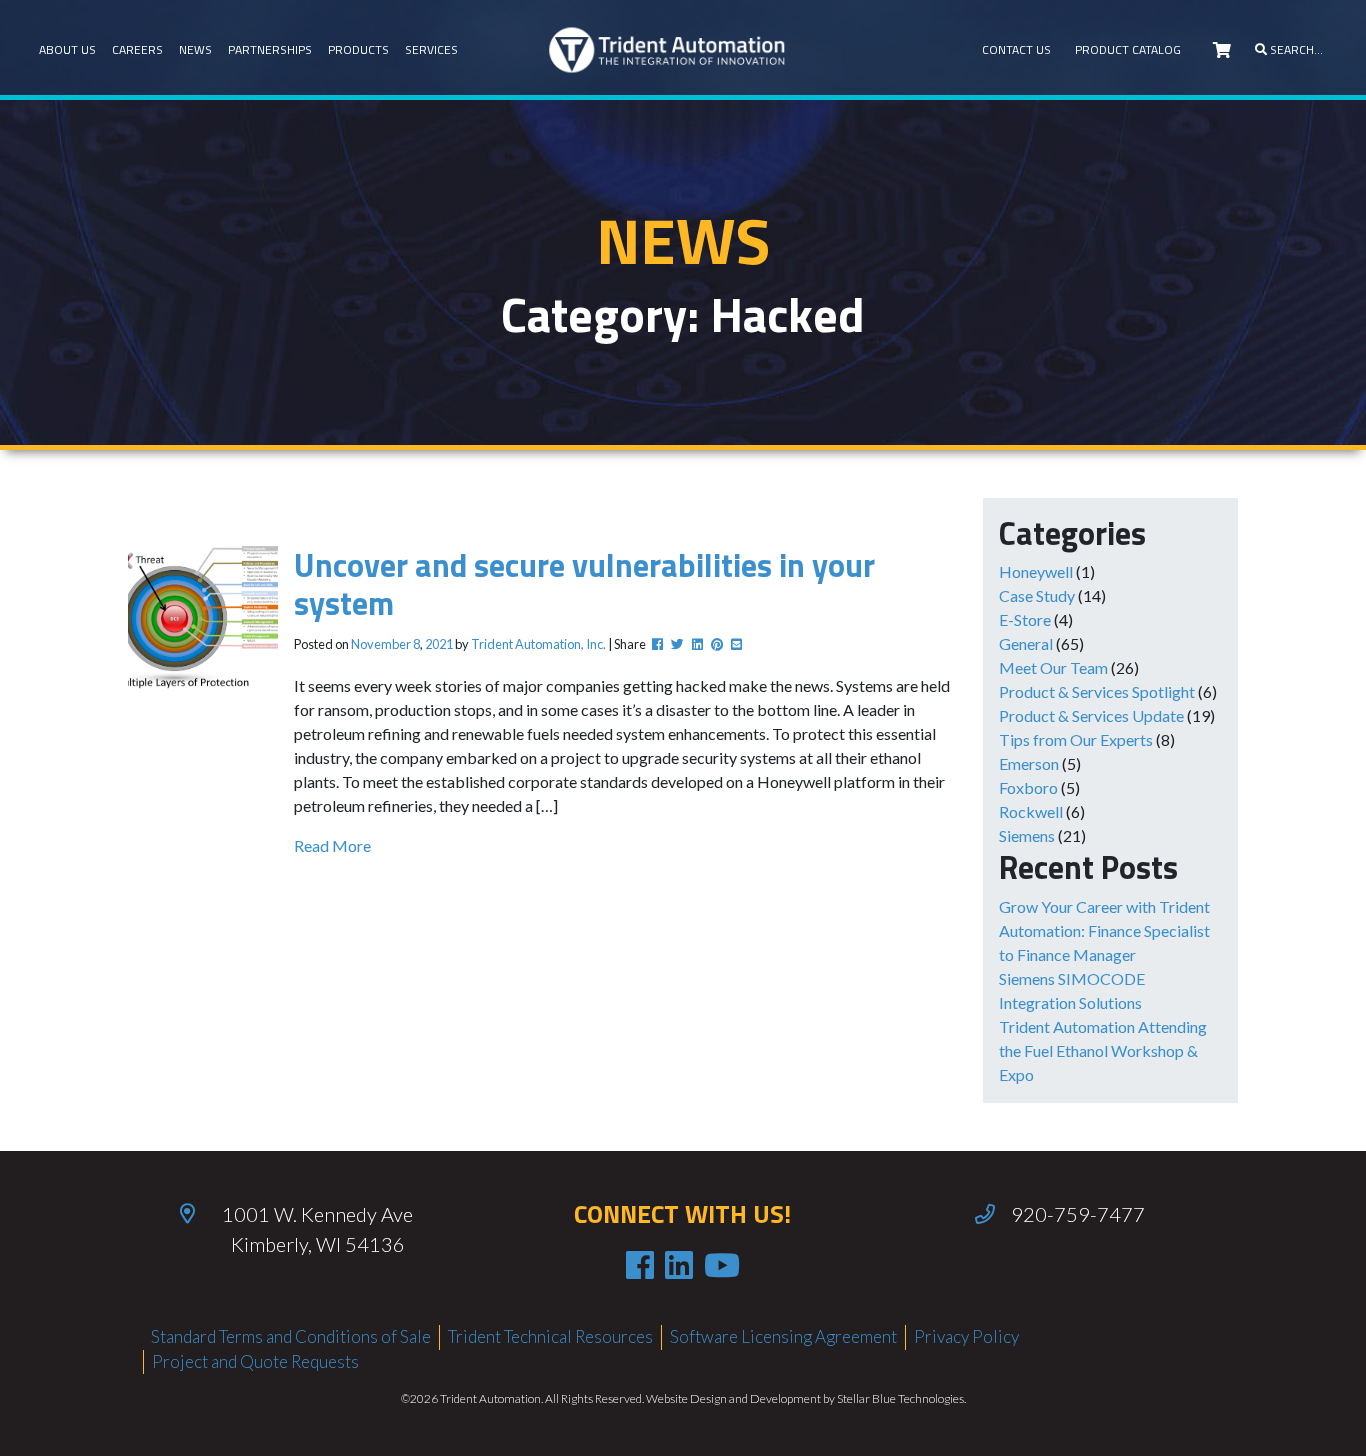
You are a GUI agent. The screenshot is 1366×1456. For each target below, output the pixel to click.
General (1026, 643)
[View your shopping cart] (1222, 50)
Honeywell (1036, 571)
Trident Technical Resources (550, 1336)
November (381, 644)
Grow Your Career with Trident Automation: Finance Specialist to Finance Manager (1104, 930)
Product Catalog (1128, 49)
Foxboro (1028, 787)
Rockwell (1031, 811)
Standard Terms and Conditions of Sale (291, 1336)
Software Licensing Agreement (783, 1336)
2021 (439, 644)
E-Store (1025, 619)
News (195, 49)
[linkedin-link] (679, 1265)
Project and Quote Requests (255, 1361)
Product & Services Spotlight (1097, 691)
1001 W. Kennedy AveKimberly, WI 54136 (317, 1229)
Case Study (1037, 595)
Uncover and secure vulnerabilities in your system (584, 584)
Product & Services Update (1091, 715)
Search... (1295, 49)
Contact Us (1016, 49)
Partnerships (270, 49)
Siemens (1027, 835)
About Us (67, 49)
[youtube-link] (722, 1265)
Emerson (1029, 763)
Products (358, 49)
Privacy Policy (966, 1336)
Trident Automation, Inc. (538, 644)
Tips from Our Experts (1076, 739)
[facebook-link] (640, 1265)
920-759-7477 (1078, 1214)
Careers (137, 49)
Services (431, 49)
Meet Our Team (1053, 667)
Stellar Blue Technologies (900, 1398)
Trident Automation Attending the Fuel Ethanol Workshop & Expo (1103, 1050)
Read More (332, 845)
